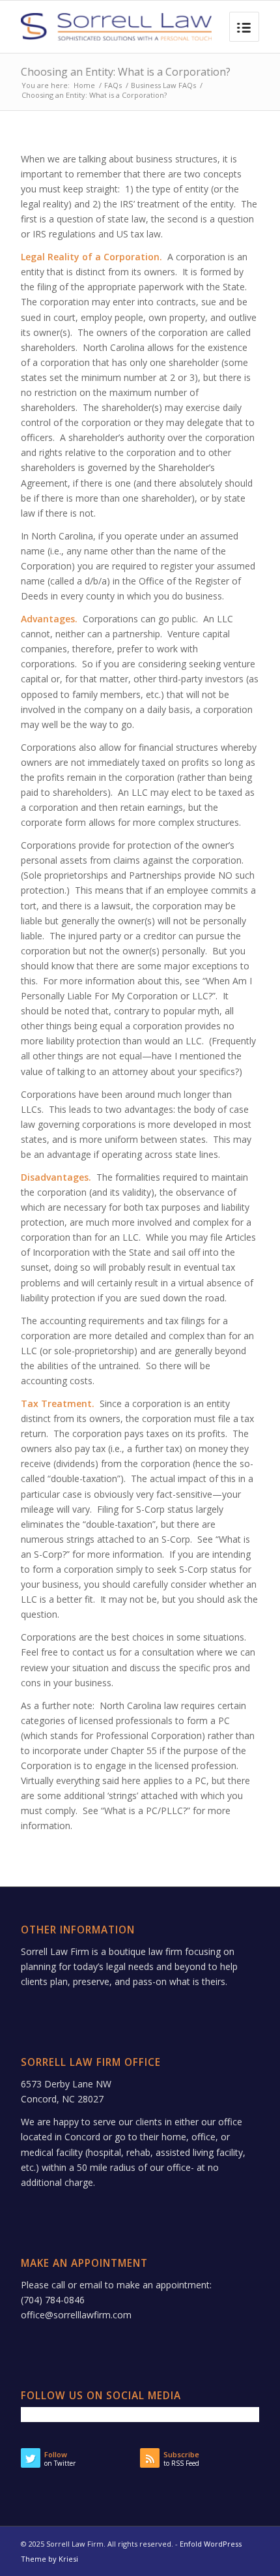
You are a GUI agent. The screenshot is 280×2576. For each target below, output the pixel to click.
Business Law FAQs (163, 85)
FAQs (113, 85)
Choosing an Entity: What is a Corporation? (126, 72)
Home (84, 85)
